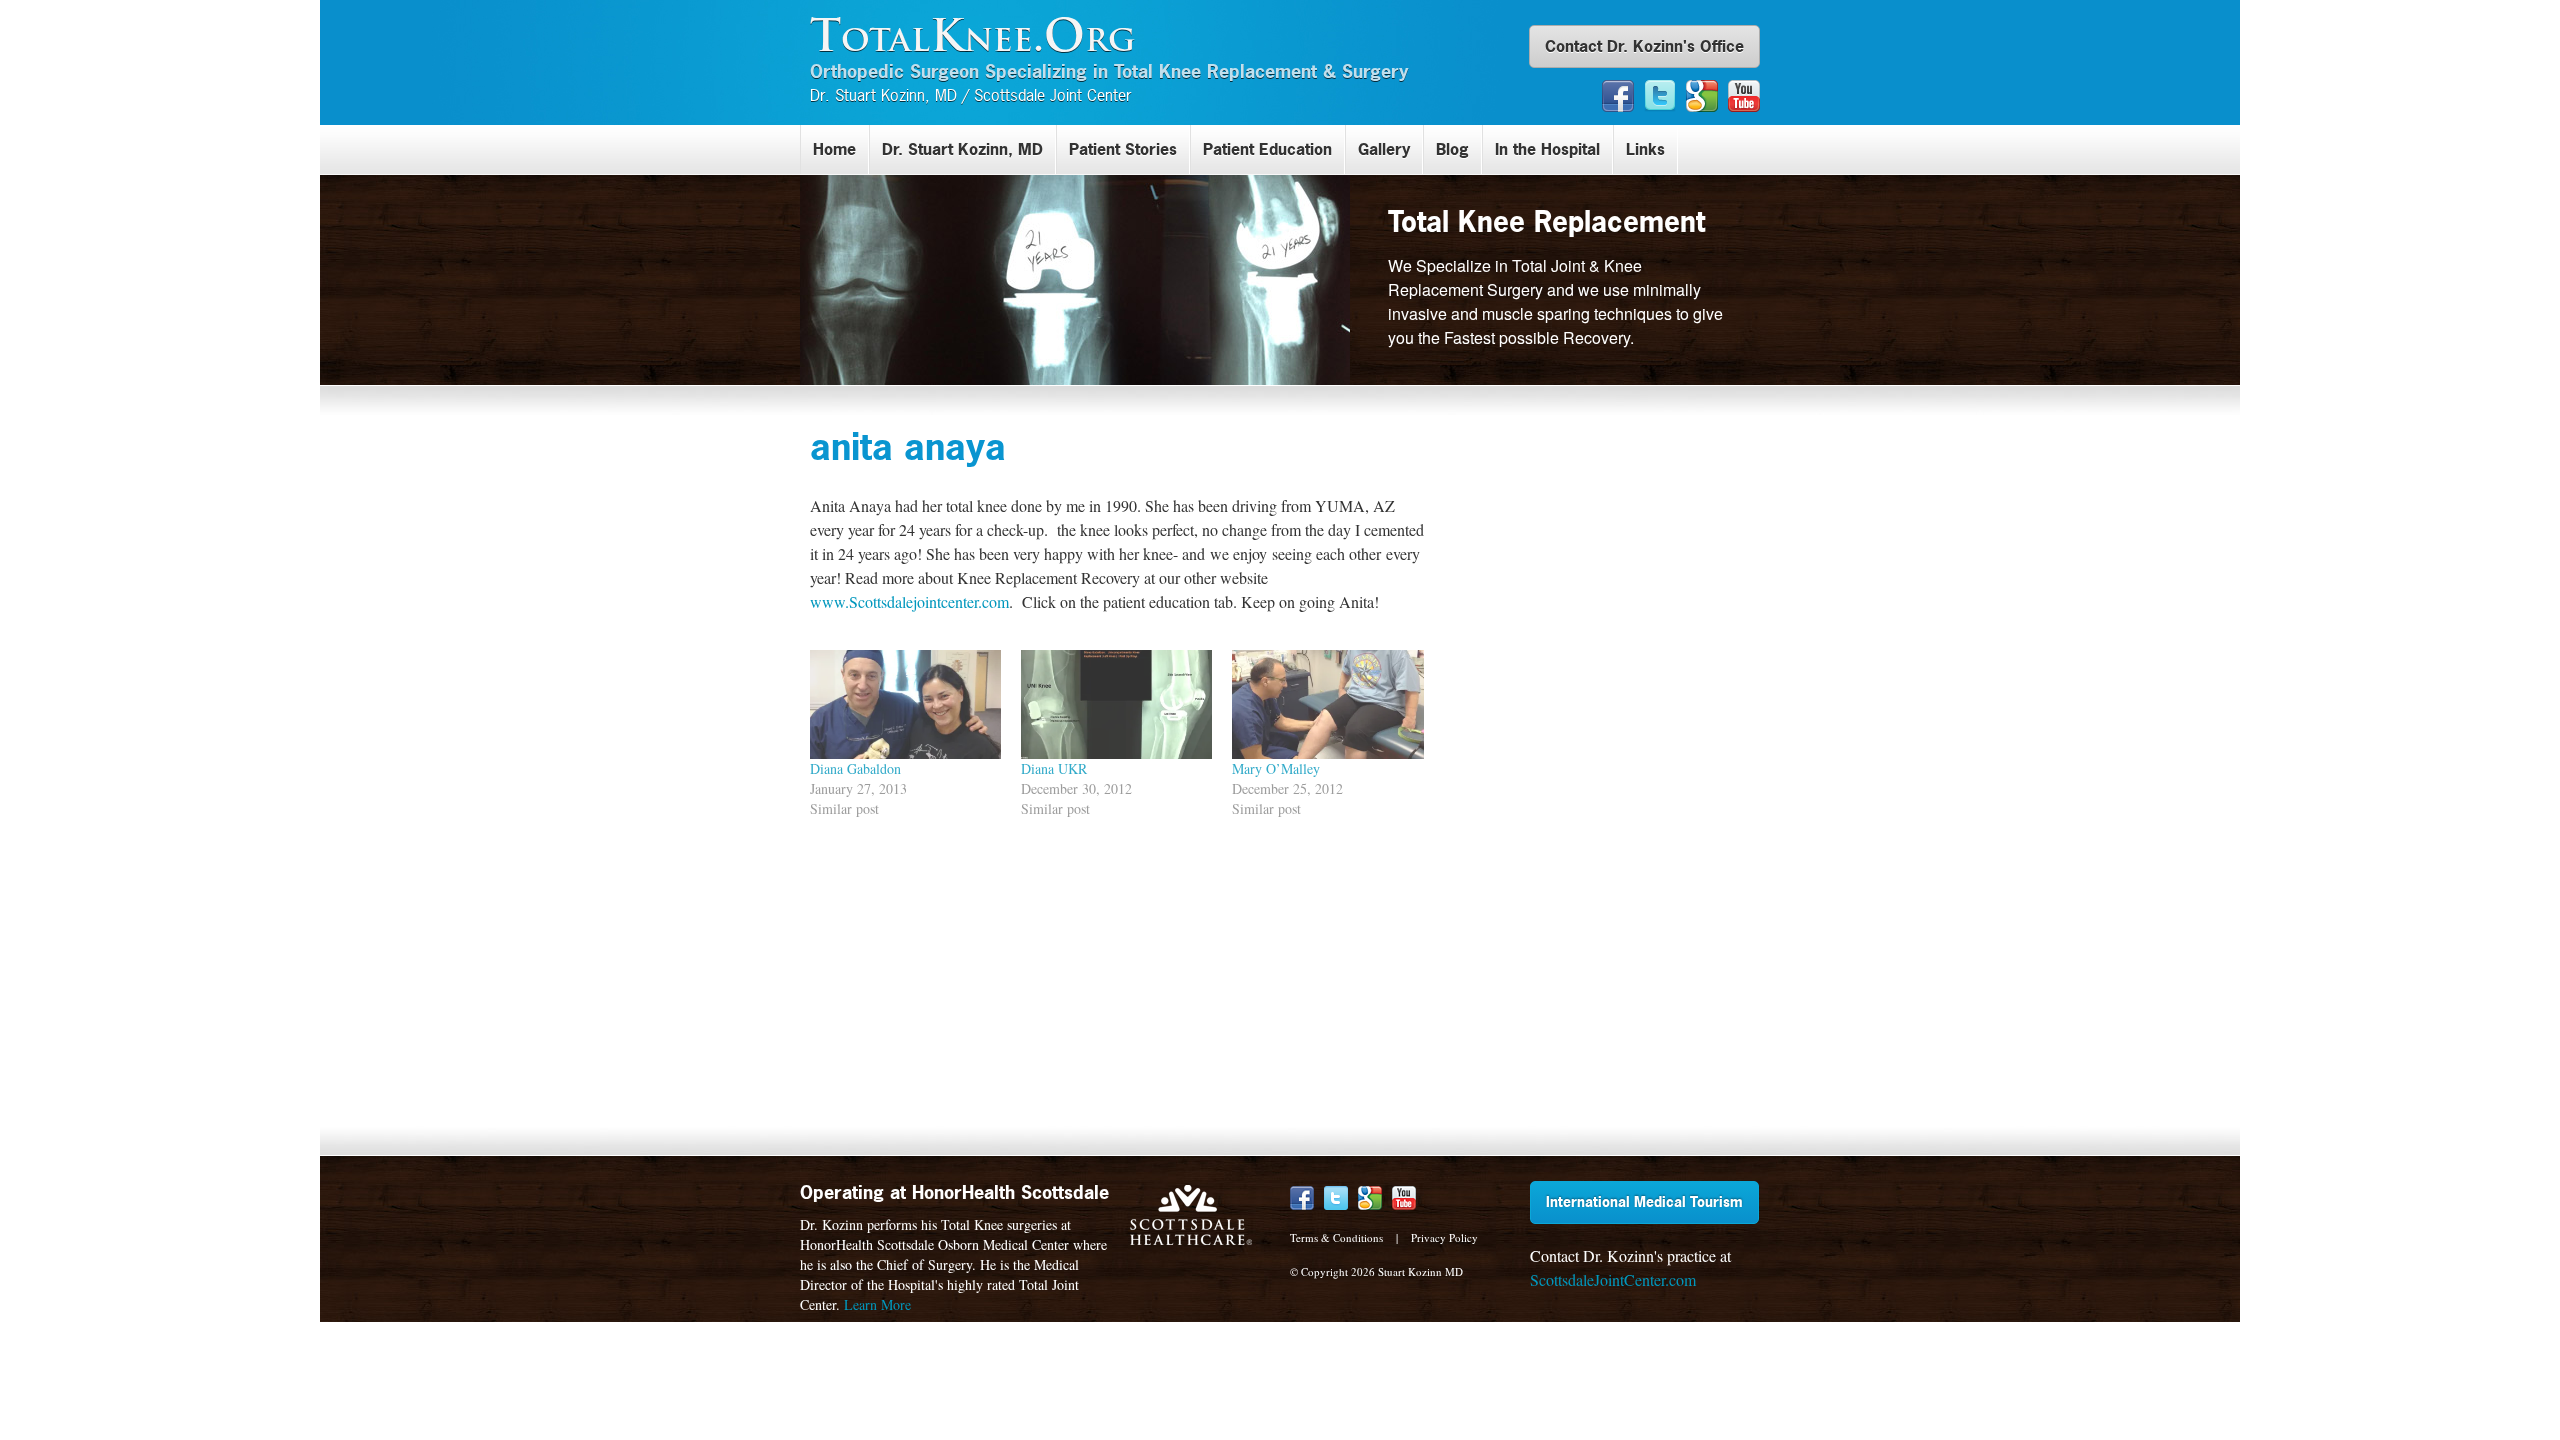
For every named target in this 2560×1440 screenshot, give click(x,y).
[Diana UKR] (1116, 704)
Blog (1452, 149)
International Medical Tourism (1644, 1201)
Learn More (877, 1304)
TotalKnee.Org (972, 35)
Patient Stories (1123, 149)
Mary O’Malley (1276, 768)
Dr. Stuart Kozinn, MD (962, 149)
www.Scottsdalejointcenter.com (909, 601)
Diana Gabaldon (855, 768)
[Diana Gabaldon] (905, 704)
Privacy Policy (1444, 1237)
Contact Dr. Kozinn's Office (1644, 46)
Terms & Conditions (1336, 1237)
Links (1645, 149)
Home (834, 149)
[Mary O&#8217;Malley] (1327, 704)
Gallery (1384, 149)
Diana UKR (1054, 768)
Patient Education (1267, 149)
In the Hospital (1547, 149)
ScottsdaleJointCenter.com (1613, 1279)
